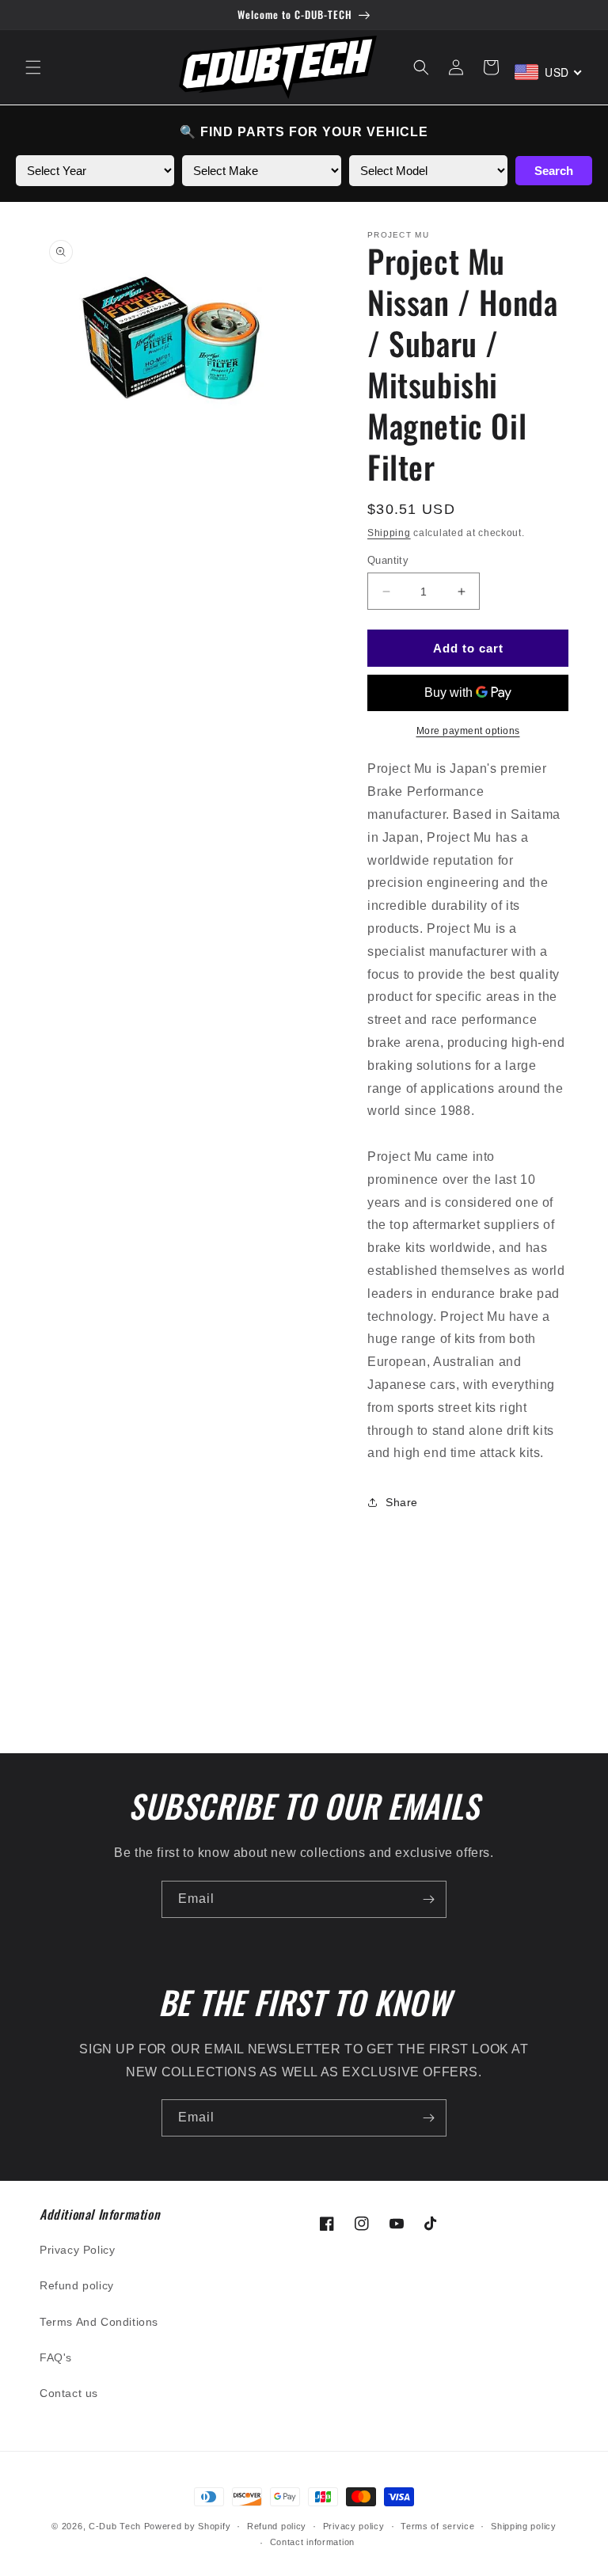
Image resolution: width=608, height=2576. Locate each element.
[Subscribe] (428, 1899)
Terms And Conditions (99, 2322)
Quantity (388, 560)
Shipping (389, 533)
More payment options (468, 731)
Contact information (312, 2542)
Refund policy (77, 2285)
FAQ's (56, 2357)
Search (554, 171)
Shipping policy (524, 2526)
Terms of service (437, 2526)
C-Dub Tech (115, 2526)
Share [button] (402, 1502)
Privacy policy (354, 2526)
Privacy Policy (77, 2250)
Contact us (69, 2393)
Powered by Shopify (188, 2526)
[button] (33, 67)
